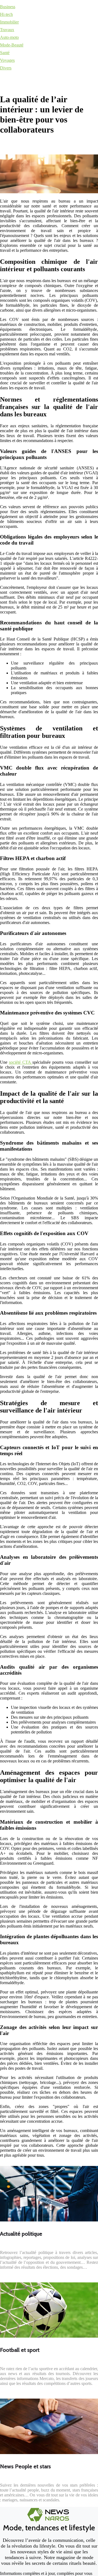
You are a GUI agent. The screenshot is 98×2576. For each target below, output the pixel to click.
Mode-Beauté (12, 45)
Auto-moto (9, 37)
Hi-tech (6, 14)
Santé (5, 53)
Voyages (7, 60)
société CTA (21, 1062)
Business (8, 7)
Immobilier (9, 22)
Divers (6, 68)
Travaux (7, 30)
